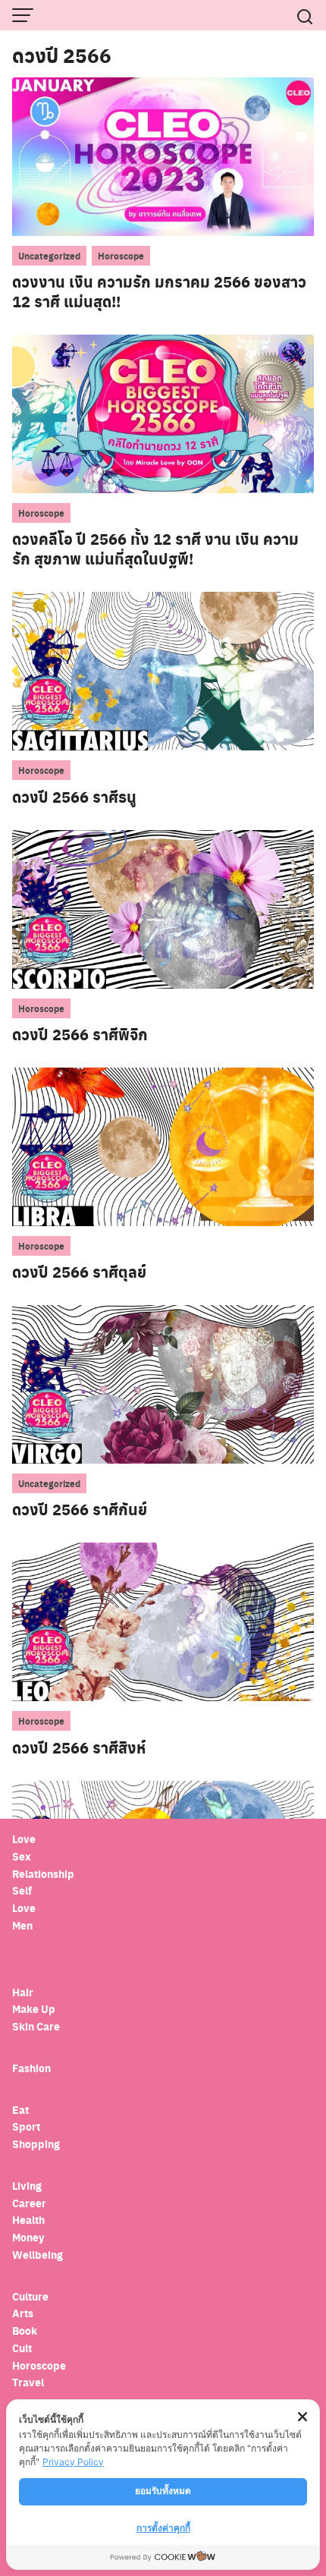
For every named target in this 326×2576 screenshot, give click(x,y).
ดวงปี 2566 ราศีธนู (74, 797)
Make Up (34, 2009)
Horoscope (121, 256)
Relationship (43, 1874)
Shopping (36, 2144)
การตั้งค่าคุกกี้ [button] (163, 2528)
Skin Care (36, 2026)
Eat (20, 2110)
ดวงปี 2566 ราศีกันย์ (80, 1509)
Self (22, 1890)
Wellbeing (39, 2255)
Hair (23, 1992)
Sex (22, 1856)
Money (28, 2237)
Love (24, 1839)
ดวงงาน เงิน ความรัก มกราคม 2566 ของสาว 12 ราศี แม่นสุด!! (159, 291)
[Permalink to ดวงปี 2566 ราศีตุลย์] (163, 1146)
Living (27, 2186)
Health (28, 2220)
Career (29, 2203)
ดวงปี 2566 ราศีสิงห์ (79, 1747)
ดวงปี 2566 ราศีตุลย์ (79, 1272)
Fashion (31, 2068)
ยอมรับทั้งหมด (163, 2491)
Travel (28, 2382)
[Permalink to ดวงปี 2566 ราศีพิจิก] (163, 908)
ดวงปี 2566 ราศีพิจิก (80, 1034)
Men (22, 1925)
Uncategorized (49, 256)
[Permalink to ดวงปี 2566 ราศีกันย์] (163, 1384)
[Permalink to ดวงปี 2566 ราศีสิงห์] (163, 1621)
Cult (23, 2348)
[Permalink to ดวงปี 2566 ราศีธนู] (163, 670)
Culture (30, 2296)
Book (25, 2331)
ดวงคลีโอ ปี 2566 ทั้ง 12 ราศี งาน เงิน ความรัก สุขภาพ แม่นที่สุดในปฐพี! (155, 549)
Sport (26, 2126)
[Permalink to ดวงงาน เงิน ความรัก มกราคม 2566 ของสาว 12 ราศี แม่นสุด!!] (163, 156)
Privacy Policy (73, 2462)
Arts (23, 2313)
